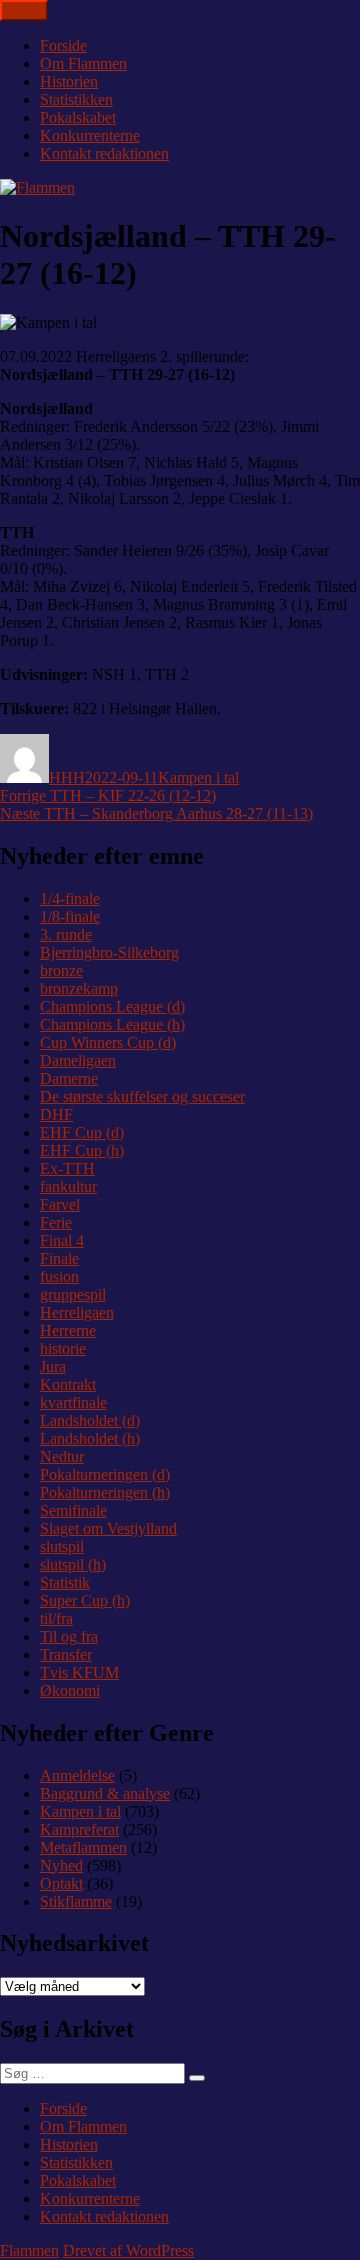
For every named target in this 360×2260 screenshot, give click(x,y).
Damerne (69, 1078)
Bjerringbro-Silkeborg (109, 952)
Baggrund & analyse (105, 1793)
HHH (67, 777)
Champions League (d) (112, 1006)
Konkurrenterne (90, 135)
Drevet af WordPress (128, 2250)
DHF (56, 1114)
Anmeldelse (77, 1775)
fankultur (68, 1186)
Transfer (66, 1654)
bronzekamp (79, 988)
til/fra (56, 1618)
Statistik (65, 1582)
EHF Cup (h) (82, 1150)
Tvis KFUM (79, 1672)
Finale (59, 1258)
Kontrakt (68, 1384)
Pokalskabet (78, 117)
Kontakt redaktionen (104, 153)
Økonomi (70, 1690)
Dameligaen (78, 1060)
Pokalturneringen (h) (105, 1492)
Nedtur (62, 1456)
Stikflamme (76, 1901)
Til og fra (69, 1636)
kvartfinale (73, 1402)
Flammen (29, 2250)
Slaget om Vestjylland (108, 1528)
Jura (53, 1366)
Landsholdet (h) (90, 1438)
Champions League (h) (112, 1024)
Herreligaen (77, 1312)
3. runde (66, 934)
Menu (24, 10)
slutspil (62, 1546)
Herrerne (68, 1330)
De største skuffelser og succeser (142, 1096)
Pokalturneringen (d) (105, 1474)
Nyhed (61, 1865)
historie (63, 1348)
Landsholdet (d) (90, 1420)
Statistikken (76, 99)
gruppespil (73, 1294)
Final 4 (62, 1240)
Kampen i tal (198, 777)
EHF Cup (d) (82, 1132)
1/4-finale (70, 898)
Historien (69, 81)
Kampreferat (79, 1829)
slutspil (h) (73, 1564)
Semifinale (73, 1510)
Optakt (61, 1883)
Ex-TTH (67, 1168)
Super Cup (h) (85, 1600)
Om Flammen (83, 63)
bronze (61, 970)
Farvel (60, 1204)
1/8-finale (70, 916)
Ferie (56, 1222)
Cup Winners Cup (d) (108, 1042)
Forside (63, 45)
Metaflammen (83, 1847)
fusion (59, 1276)
